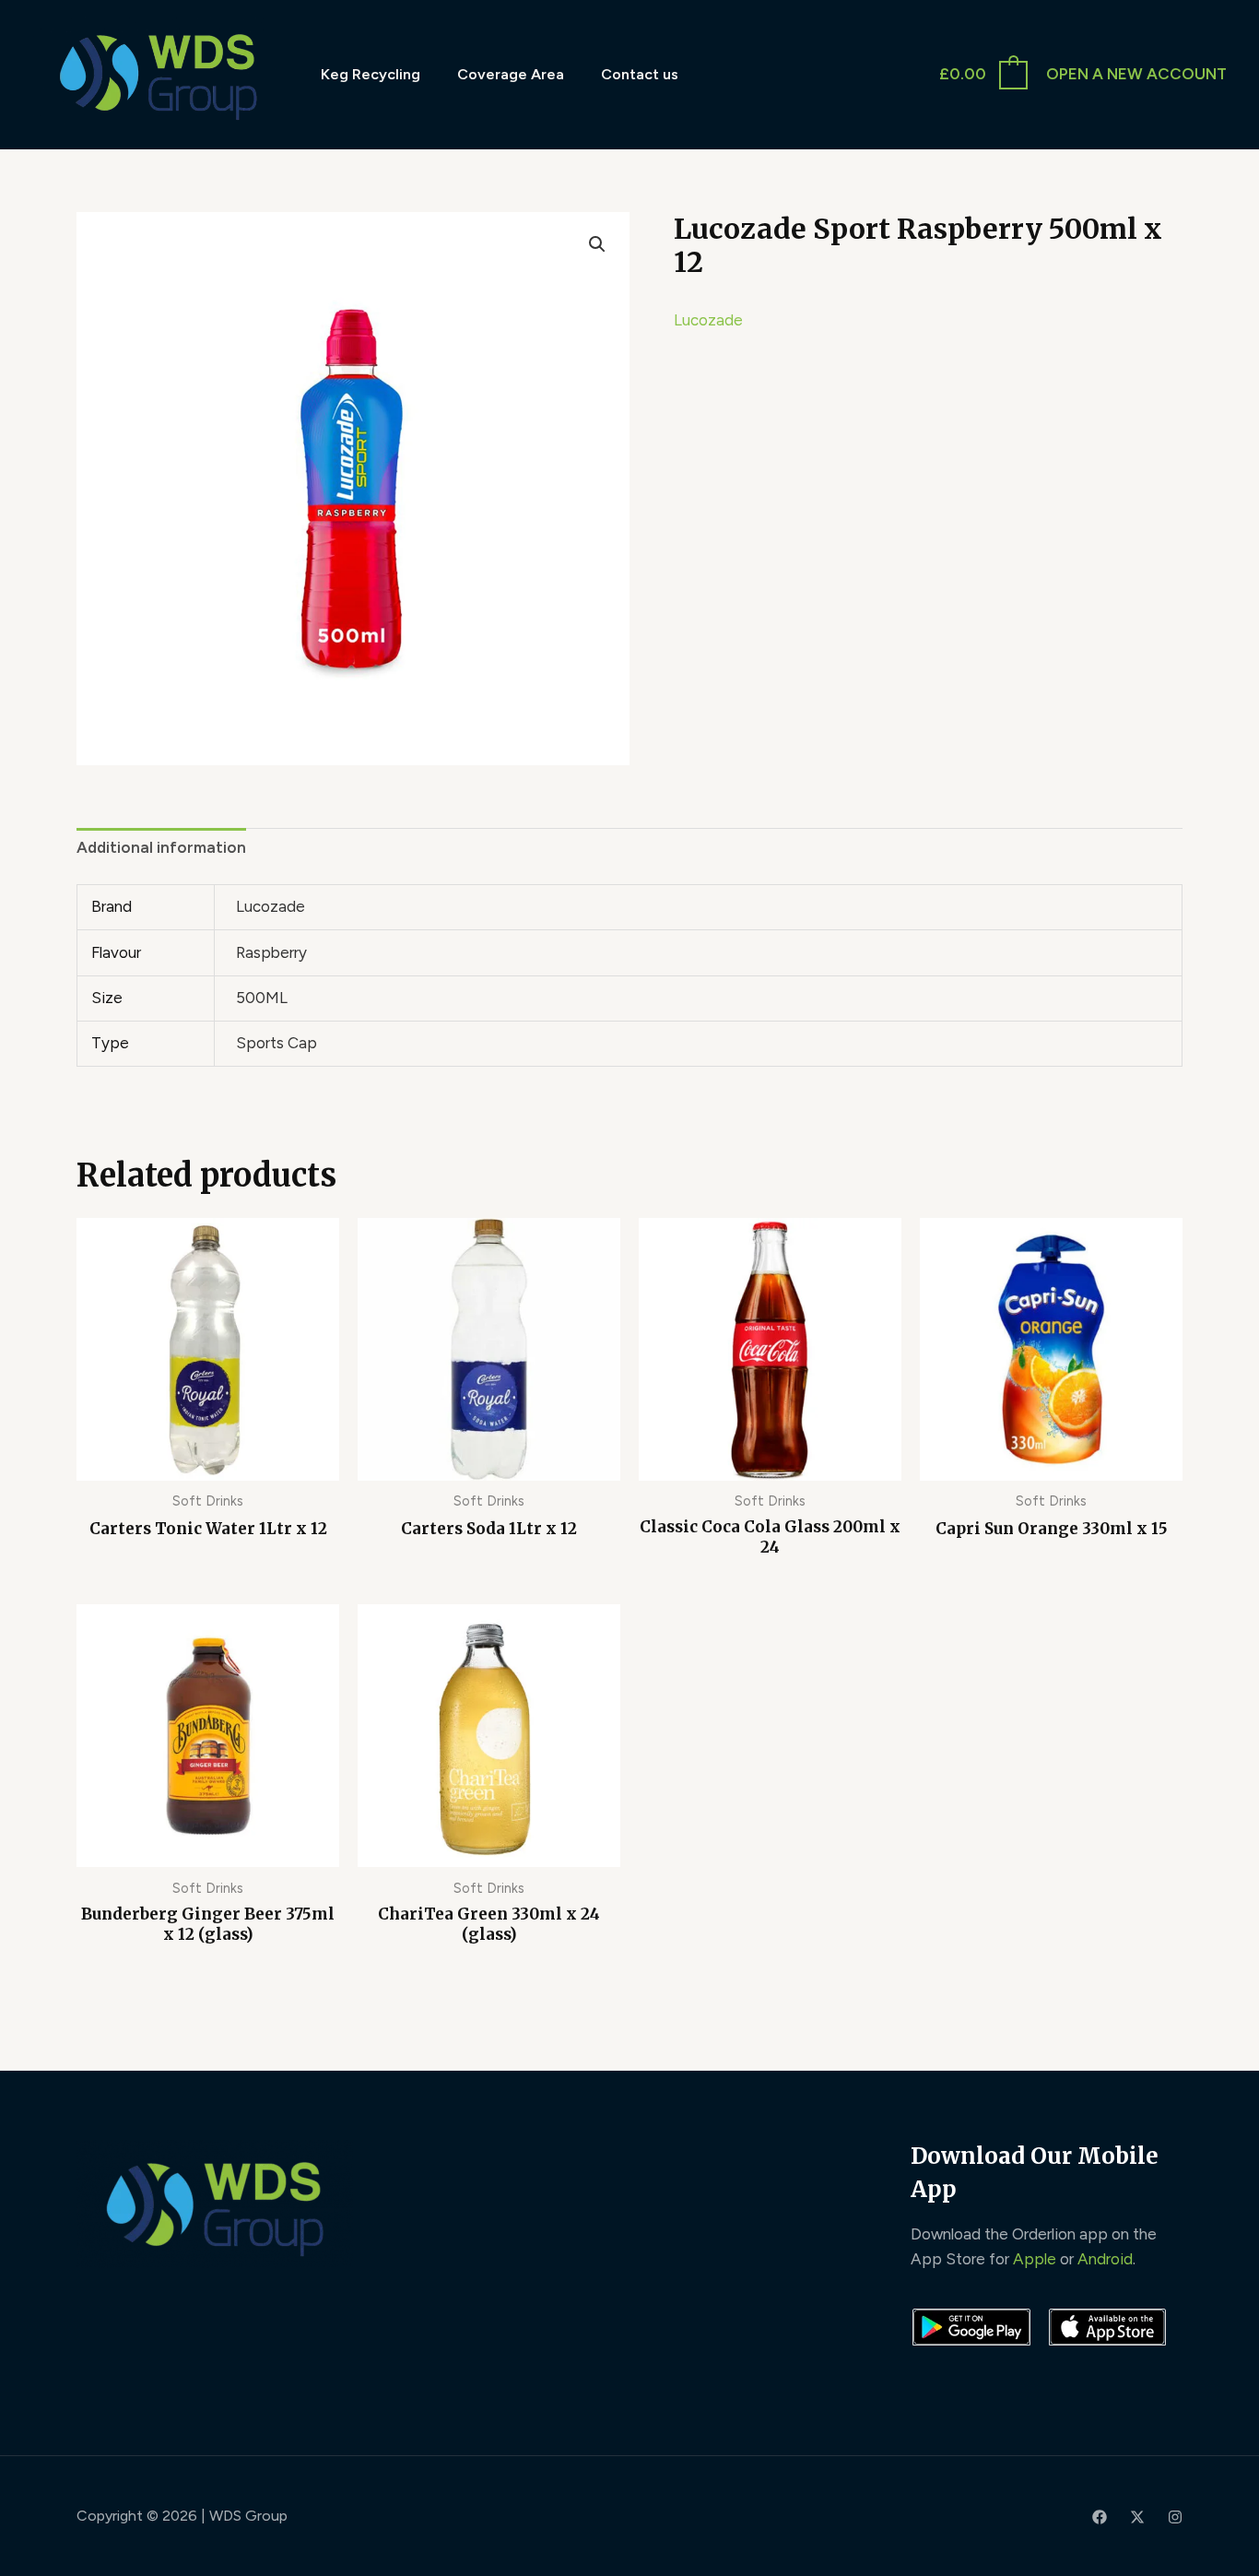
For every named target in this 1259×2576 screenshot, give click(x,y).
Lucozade (708, 320)
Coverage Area (511, 74)
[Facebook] (1100, 2517)
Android (1105, 2259)
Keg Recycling (371, 74)
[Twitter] (1137, 2517)
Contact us (640, 74)
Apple (1035, 2259)
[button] (597, 244)
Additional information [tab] (161, 847)
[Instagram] (1175, 2517)
